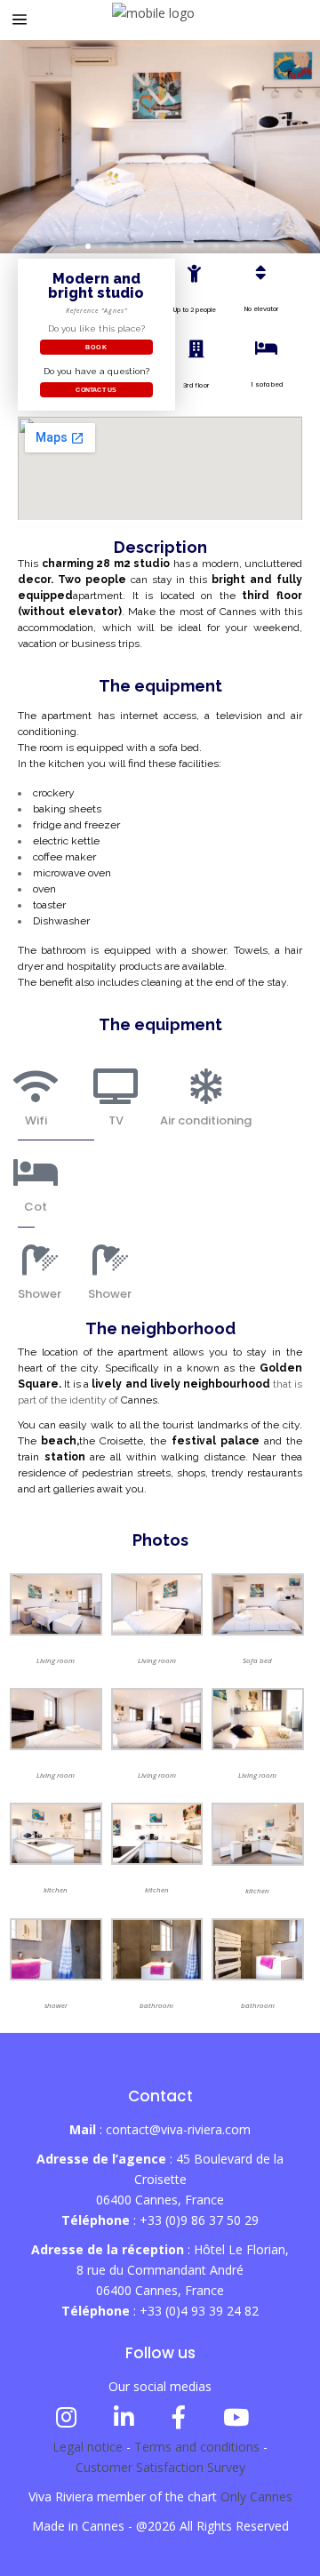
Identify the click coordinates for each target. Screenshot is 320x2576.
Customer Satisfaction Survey (160, 2467)
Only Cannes (256, 2496)
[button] (72, 246)
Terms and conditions (197, 2447)
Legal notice (88, 2447)
